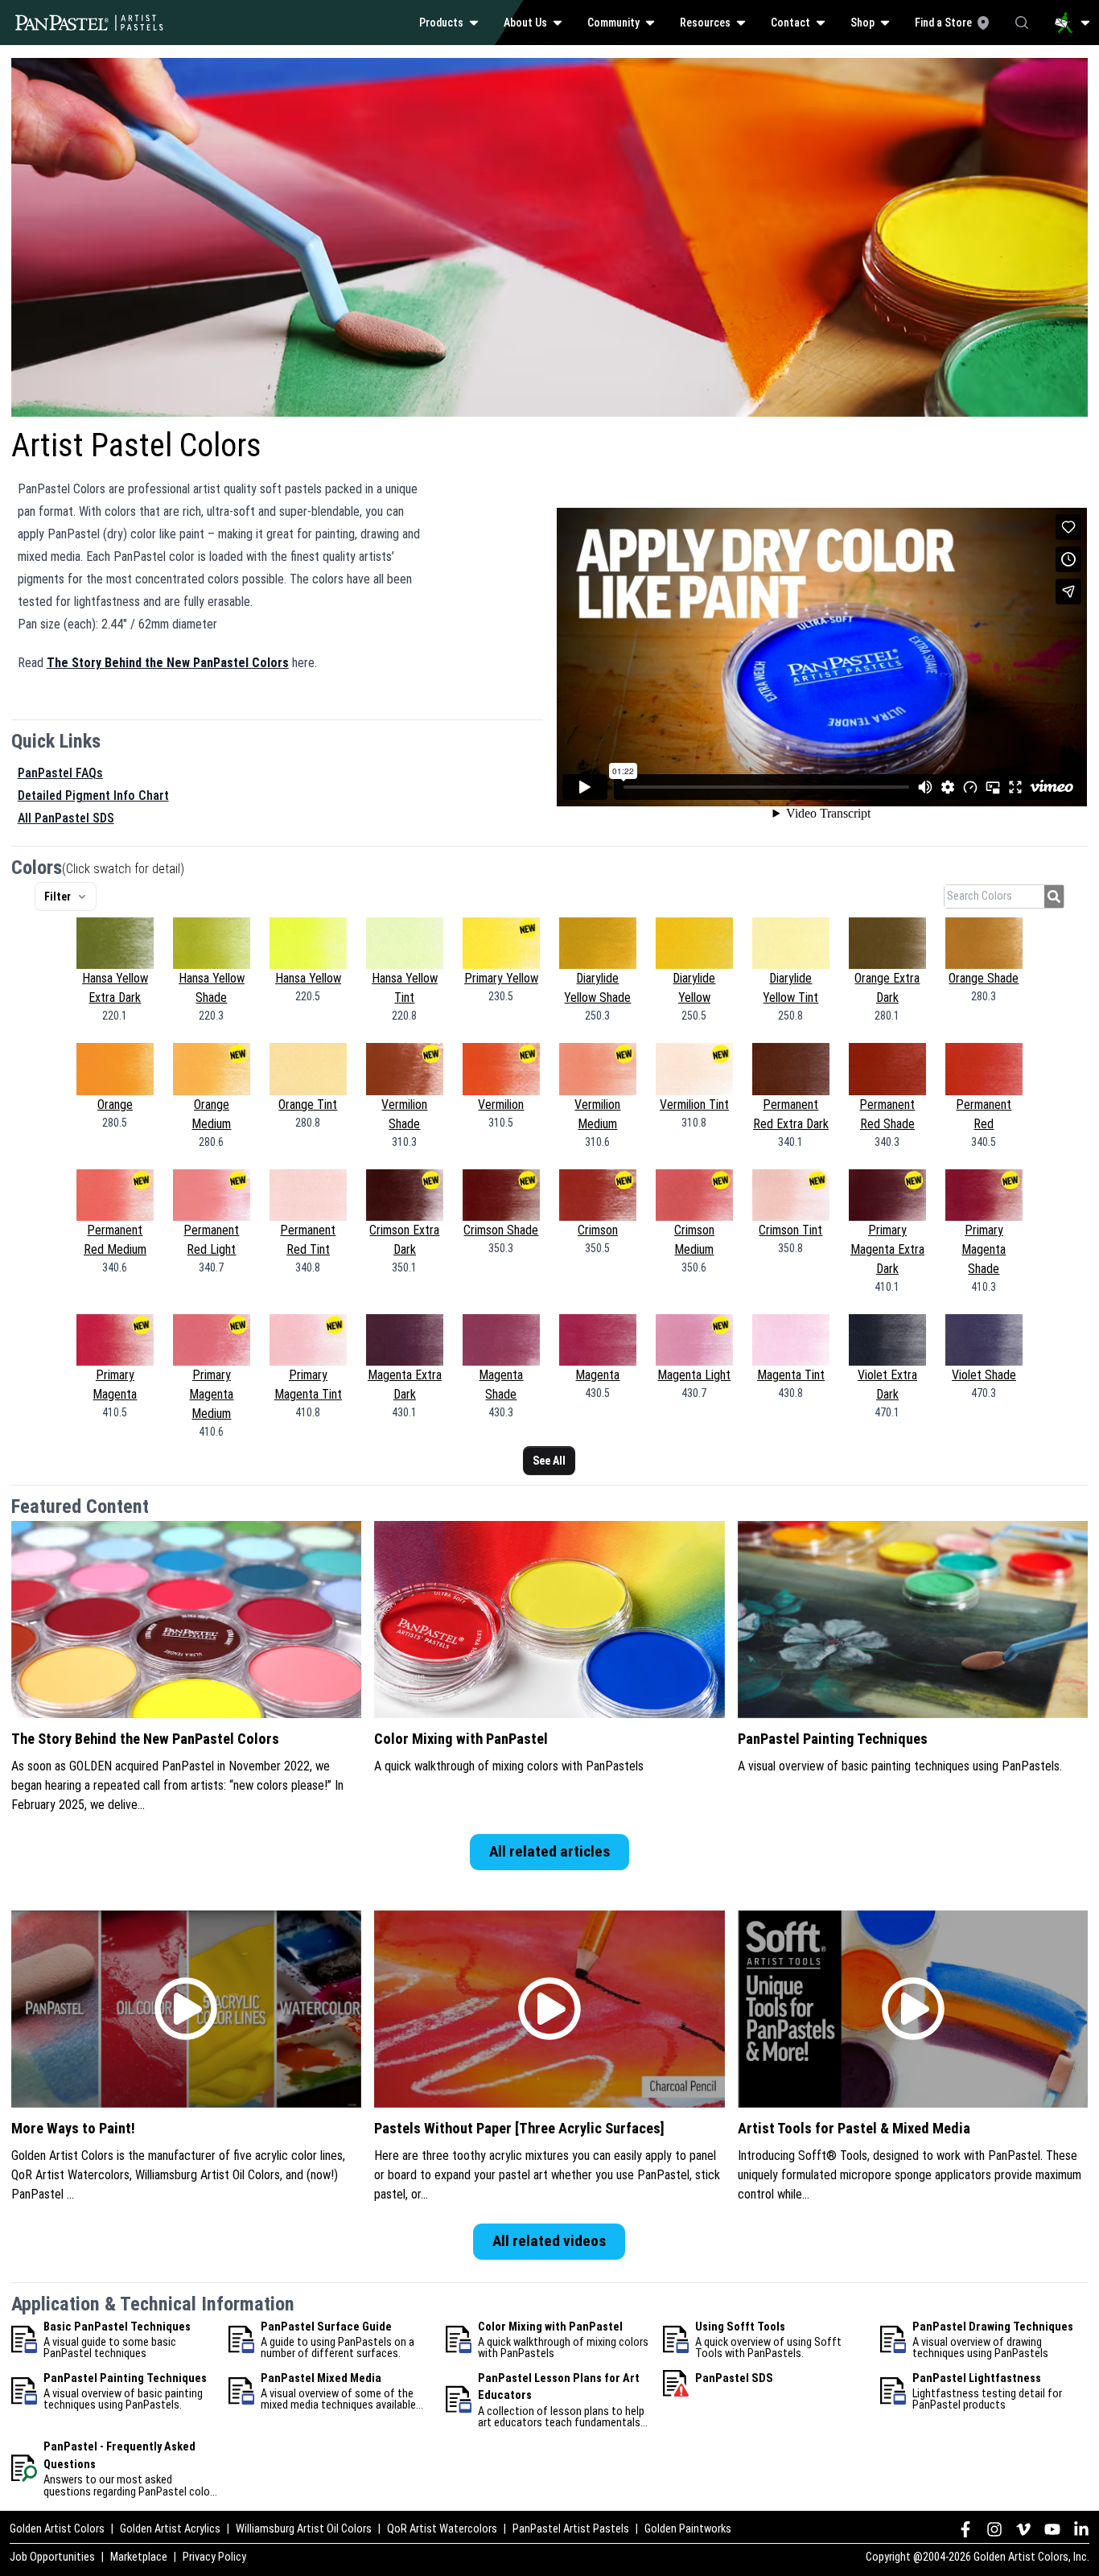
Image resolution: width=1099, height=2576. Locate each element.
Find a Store (943, 23)
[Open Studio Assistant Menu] (1072, 23)
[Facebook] (965, 2529)
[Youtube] (1052, 2529)
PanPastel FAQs (60, 773)
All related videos (549, 2241)
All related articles (549, 1851)
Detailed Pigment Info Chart (93, 795)
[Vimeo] (1023, 2529)
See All (549, 1461)
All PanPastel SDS (66, 818)
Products (441, 23)
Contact (790, 23)
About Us (525, 23)
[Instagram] (994, 2529)
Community (613, 23)
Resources (705, 23)
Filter (58, 896)
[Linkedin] (1081, 2529)
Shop (862, 23)
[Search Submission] (1054, 896)
